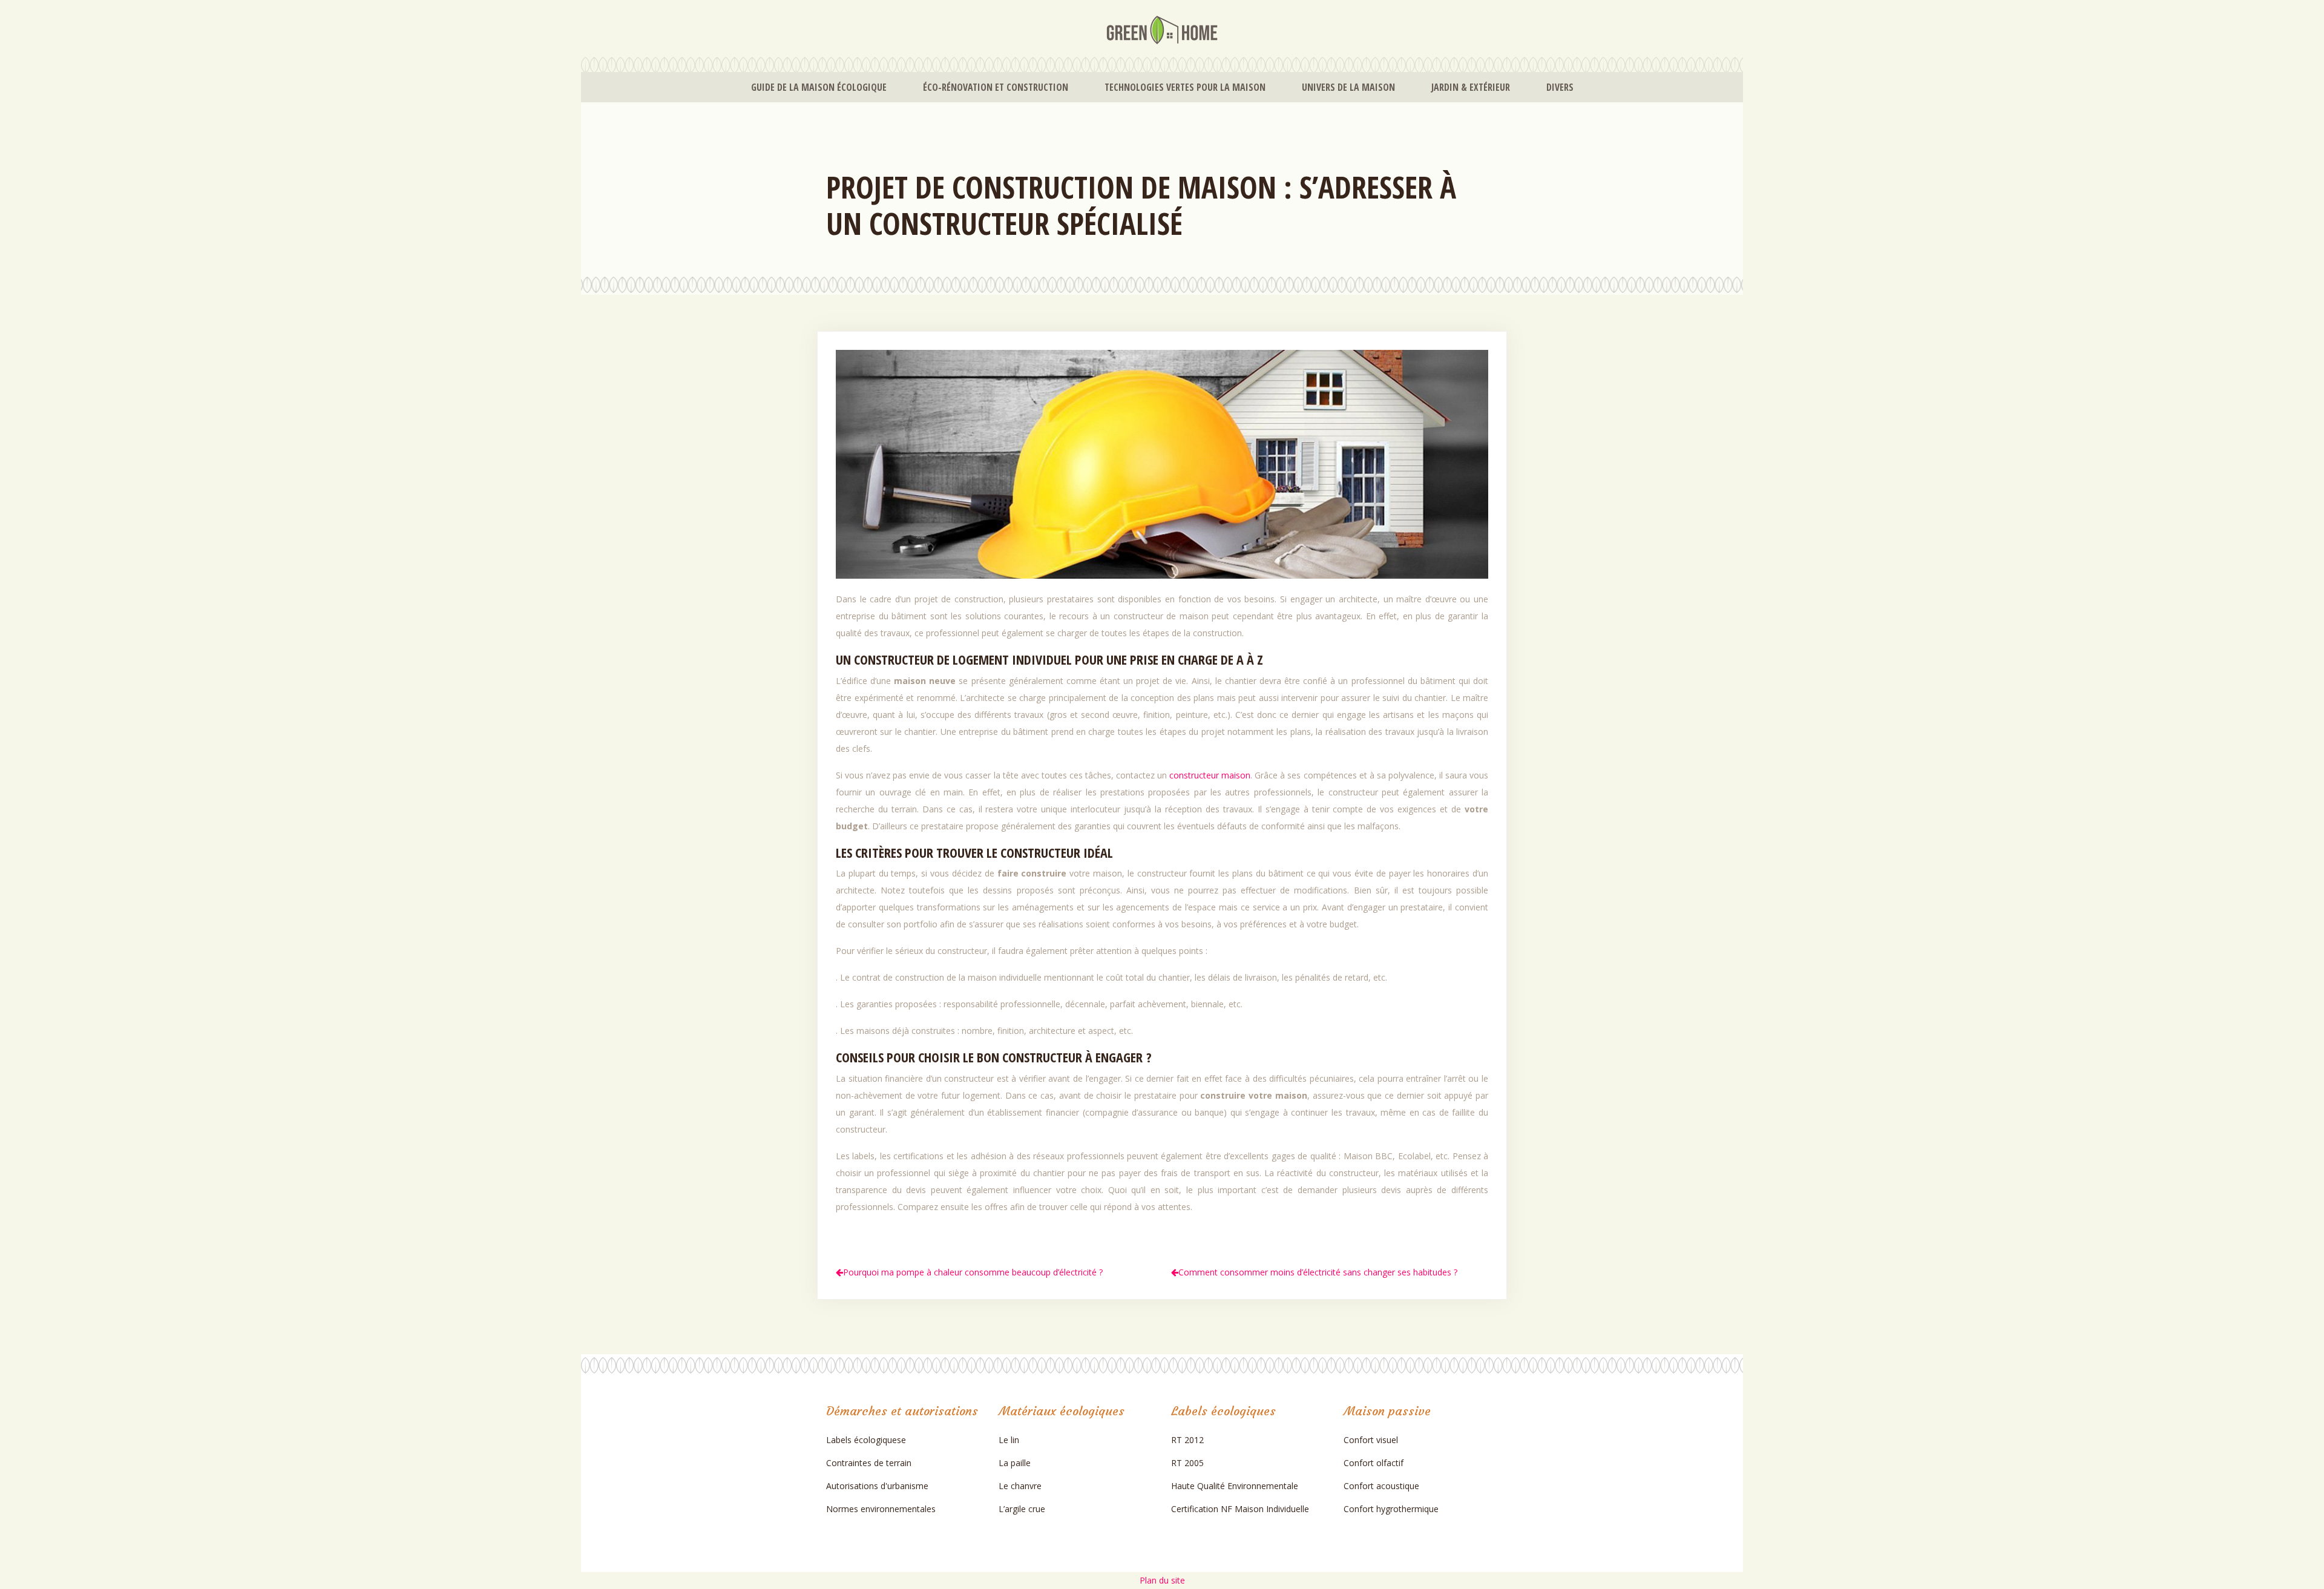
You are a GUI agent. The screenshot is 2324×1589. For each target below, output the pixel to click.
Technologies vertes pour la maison (1185, 87)
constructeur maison (1210, 775)
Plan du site (1162, 1580)
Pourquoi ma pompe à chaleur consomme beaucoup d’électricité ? (973, 1272)
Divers (1560, 87)
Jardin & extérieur (1471, 87)
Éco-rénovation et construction (996, 87)
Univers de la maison (1348, 87)
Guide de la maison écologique (819, 87)
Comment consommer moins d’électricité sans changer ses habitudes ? (1318, 1272)
